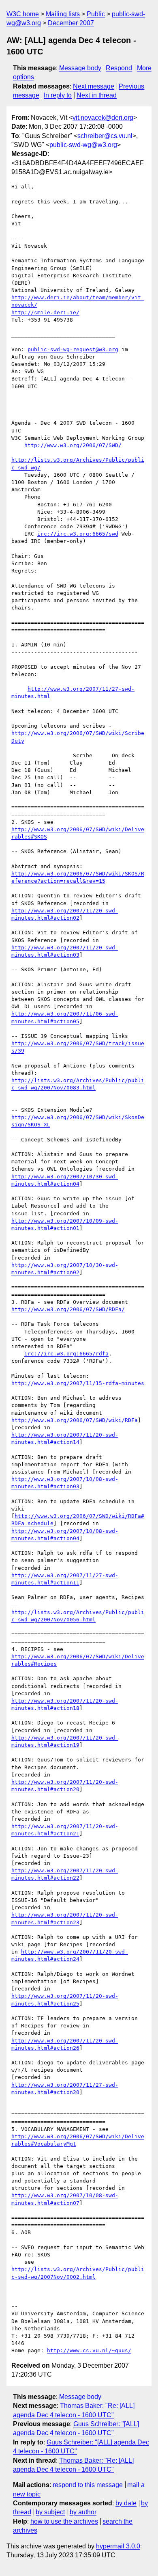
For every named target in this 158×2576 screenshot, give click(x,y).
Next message (94, 86)
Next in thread (97, 95)
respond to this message (88, 2485)
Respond (119, 68)
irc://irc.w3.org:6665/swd (78, 534)
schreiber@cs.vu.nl (105, 136)
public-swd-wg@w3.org (83, 145)
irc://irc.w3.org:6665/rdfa (66, 1354)
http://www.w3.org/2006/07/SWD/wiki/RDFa (75, 1420)
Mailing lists (63, 14)
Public (96, 14)
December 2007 (71, 23)
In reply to (58, 95)
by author (83, 2512)
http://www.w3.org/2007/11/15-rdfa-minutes (78, 1383)
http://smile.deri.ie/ (45, 312)
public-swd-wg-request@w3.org (73, 349)
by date (126, 2503)
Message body (80, 68)
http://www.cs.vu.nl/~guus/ (89, 2350)
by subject (50, 2512)
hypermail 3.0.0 (118, 2546)
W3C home (23, 14)
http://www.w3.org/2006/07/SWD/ (73, 445)
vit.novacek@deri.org (103, 118)
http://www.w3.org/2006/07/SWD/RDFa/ (68, 1309)
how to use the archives (64, 2521)
